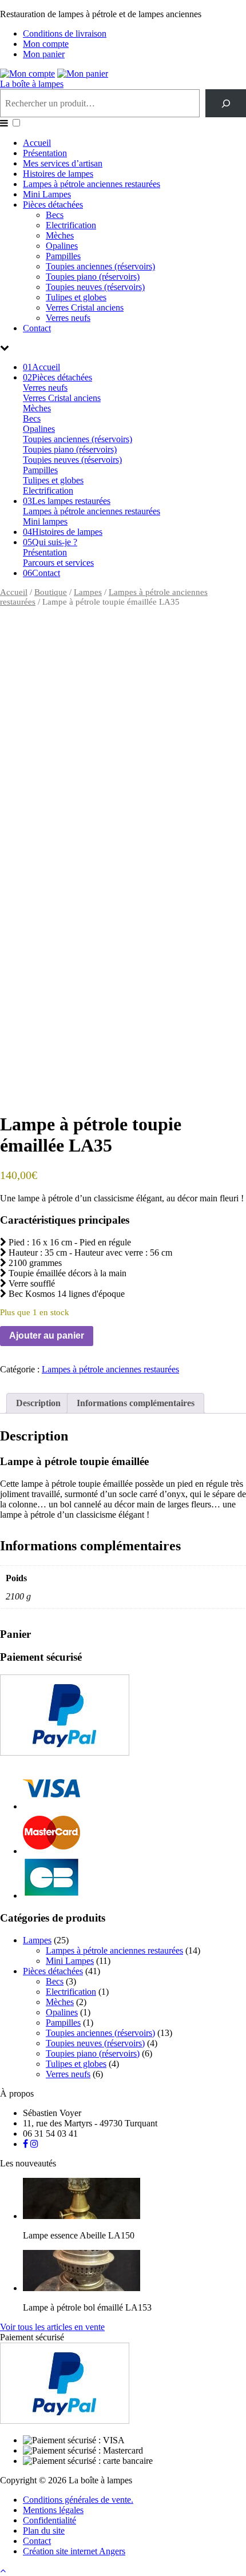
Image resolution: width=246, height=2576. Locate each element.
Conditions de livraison (65, 33)
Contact (37, 328)
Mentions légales (53, 2510)
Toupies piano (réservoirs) (93, 277)
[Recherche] (226, 103)
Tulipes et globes (76, 297)
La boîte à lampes (32, 84)
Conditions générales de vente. (78, 2500)
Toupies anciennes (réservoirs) (100, 266)
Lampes (88, 592)
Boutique (51, 592)
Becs (55, 215)
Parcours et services (58, 563)
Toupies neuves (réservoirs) (95, 287)
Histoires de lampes (58, 174)
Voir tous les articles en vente (52, 2327)
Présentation (45, 153)
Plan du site (44, 2531)
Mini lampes (45, 521)
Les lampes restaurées (67, 501)
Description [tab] (38, 1403)
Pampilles (63, 256)
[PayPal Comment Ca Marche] (65, 1753)
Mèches (60, 235)
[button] (16, 123)
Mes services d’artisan (63, 163)
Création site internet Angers (74, 2551)
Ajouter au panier (47, 1335)
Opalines (62, 246)
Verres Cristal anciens (85, 307)
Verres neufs (68, 318)
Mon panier (44, 54)
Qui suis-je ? (50, 542)
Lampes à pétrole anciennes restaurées (92, 184)
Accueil (37, 143)
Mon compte (46, 44)
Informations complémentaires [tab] (136, 1403)
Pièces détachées (53, 205)
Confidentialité (49, 2520)
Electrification (71, 225)
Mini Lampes (47, 194)
